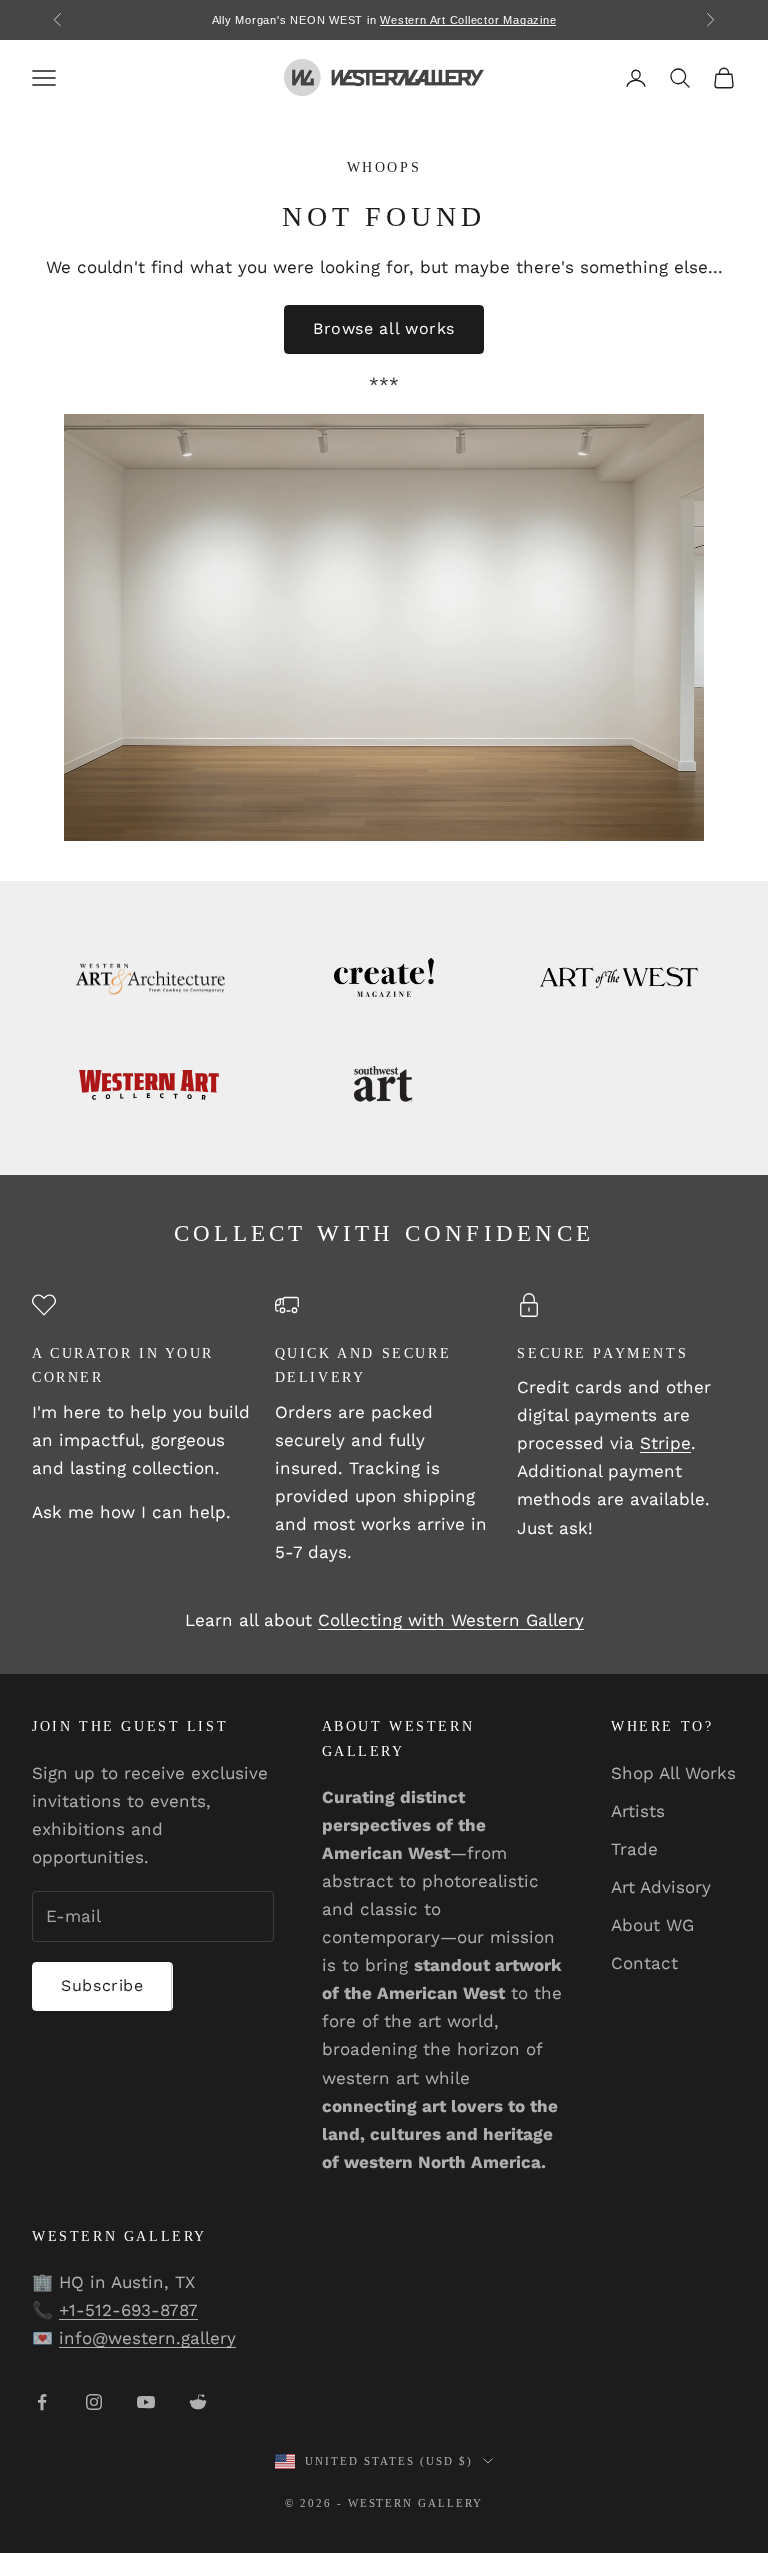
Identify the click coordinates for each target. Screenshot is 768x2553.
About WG (652, 1925)
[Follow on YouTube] (146, 2402)
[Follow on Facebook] (42, 2402)
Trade (634, 1849)
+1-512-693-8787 (128, 2310)
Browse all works (384, 328)
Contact (644, 1963)
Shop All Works (673, 1773)
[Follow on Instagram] (94, 2402)
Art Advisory (661, 1887)
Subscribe (102, 1985)
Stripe (665, 1443)
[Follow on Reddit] (198, 2402)
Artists (638, 1811)
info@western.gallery (147, 2338)
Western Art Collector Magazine (468, 20)
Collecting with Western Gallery (451, 1620)
